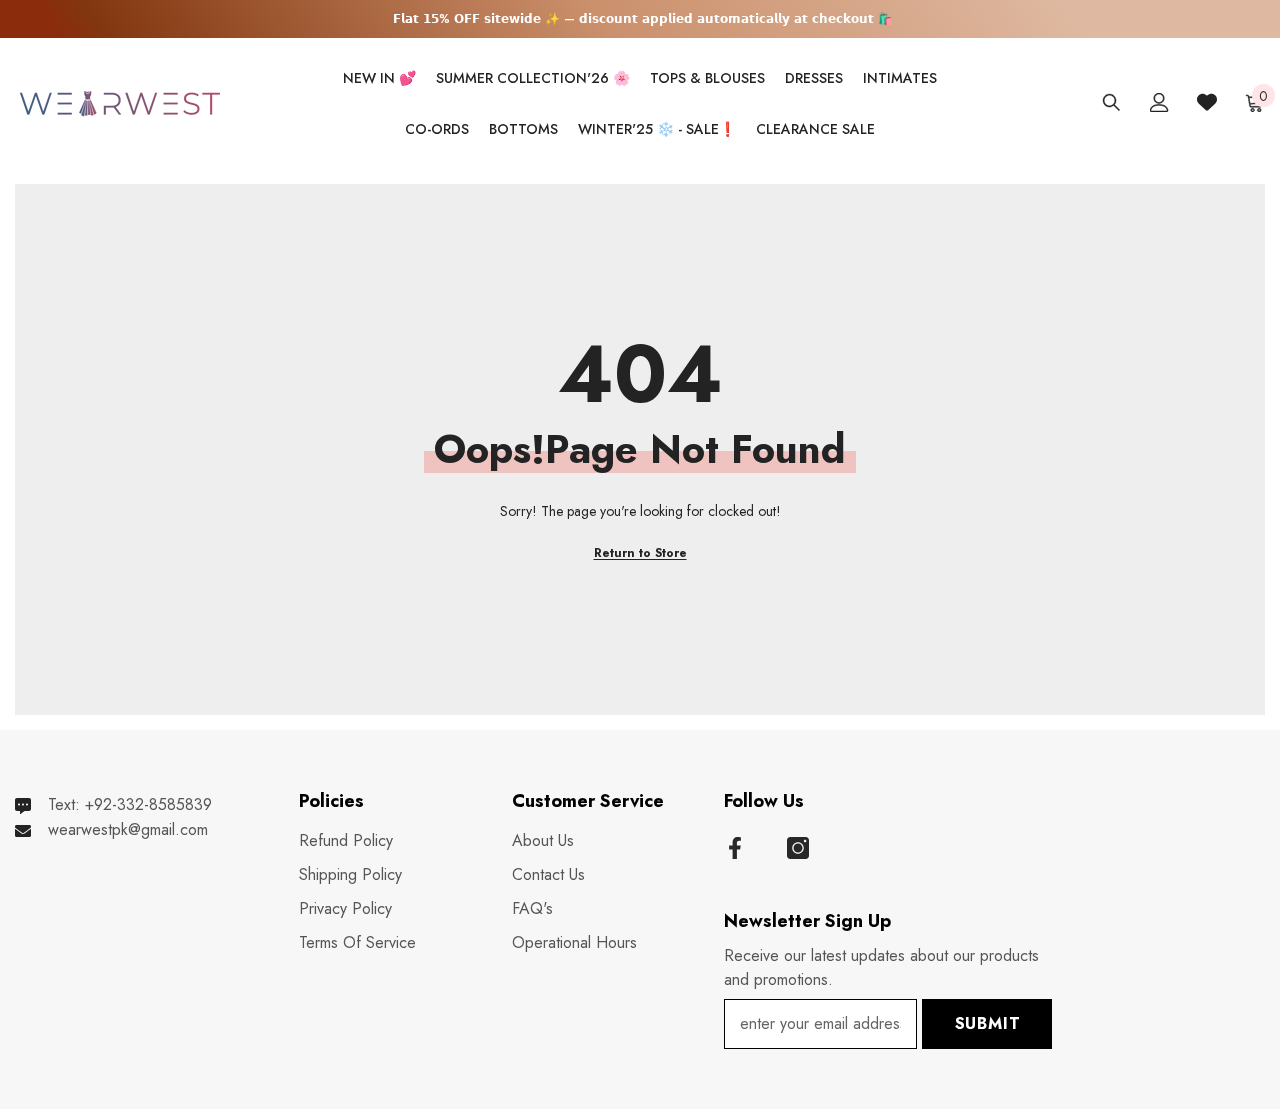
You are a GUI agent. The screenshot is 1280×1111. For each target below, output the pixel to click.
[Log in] (1159, 102)
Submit (988, 1023)
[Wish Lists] (1207, 102)
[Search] (1111, 102)
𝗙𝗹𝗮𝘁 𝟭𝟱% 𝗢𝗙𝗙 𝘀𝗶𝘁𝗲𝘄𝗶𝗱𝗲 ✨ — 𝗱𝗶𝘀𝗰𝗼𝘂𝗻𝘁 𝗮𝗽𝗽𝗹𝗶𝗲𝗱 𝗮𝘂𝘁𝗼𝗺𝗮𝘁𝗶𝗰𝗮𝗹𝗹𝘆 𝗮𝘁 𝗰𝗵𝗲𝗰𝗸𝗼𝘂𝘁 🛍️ (643, 19)
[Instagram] (798, 848)
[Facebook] (735, 848)
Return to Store (640, 553)
